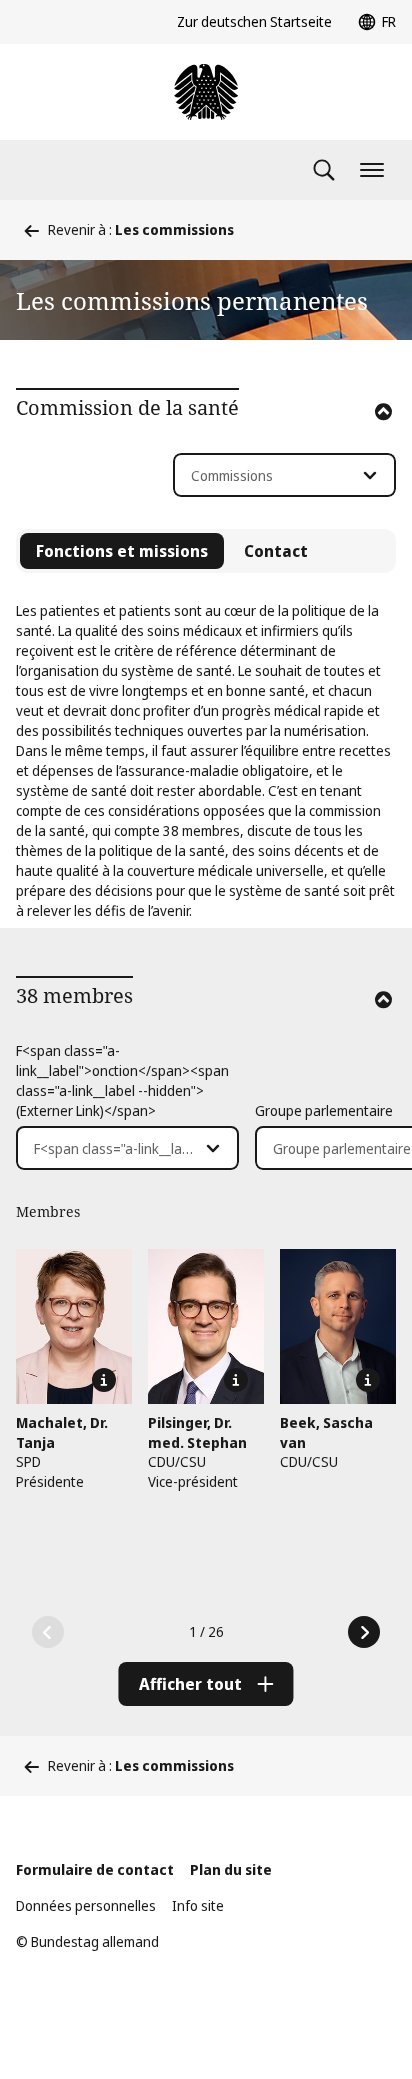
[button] (356, 438)
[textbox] (272, 476)
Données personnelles (86, 1905)
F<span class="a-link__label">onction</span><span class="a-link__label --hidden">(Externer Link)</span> (122, 1080)
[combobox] (284, 475)
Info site (198, 1905)
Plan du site (231, 1869)
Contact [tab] (276, 551)
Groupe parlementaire (324, 1110)
